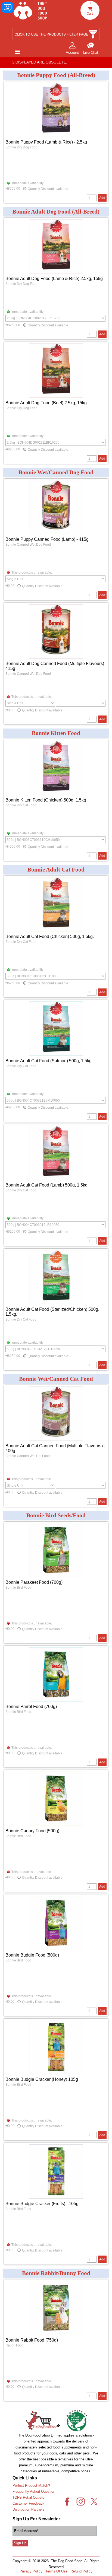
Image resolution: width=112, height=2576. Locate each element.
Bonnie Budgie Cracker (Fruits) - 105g (42, 2204)
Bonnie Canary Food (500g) (32, 1831)
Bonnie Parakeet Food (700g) (34, 1582)
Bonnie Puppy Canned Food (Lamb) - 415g (47, 539)
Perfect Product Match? (31, 2486)
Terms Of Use (56, 2571)
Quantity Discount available (48, 189)
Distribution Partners (29, 2509)
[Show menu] (17, 52)
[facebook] (67, 2502)
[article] (56, 142)
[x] (94, 2502)
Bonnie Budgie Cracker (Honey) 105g (42, 2079)
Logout (38, 50)
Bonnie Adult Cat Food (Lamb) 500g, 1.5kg (46, 1185)
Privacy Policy (31, 2571)
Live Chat (91, 53)
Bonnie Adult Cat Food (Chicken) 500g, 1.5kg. (50, 936)
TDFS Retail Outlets (28, 2497)
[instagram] (81, 2502)
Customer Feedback (28, 2503)
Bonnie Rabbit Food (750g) (32, 2340)
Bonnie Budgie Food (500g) (32, 1955)
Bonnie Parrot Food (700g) (31, 1707)
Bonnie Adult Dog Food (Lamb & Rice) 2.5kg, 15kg (54, 279)
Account (72, 53)
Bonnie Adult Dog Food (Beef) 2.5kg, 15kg (46, 403)
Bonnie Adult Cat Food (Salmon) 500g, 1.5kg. (49, 1061)
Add (102, 198)
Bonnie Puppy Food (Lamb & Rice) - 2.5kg (46, 142)
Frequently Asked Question (34, 2491)
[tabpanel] (91, 49)
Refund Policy (81, 2571)
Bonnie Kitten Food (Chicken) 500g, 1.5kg (46, 800)
